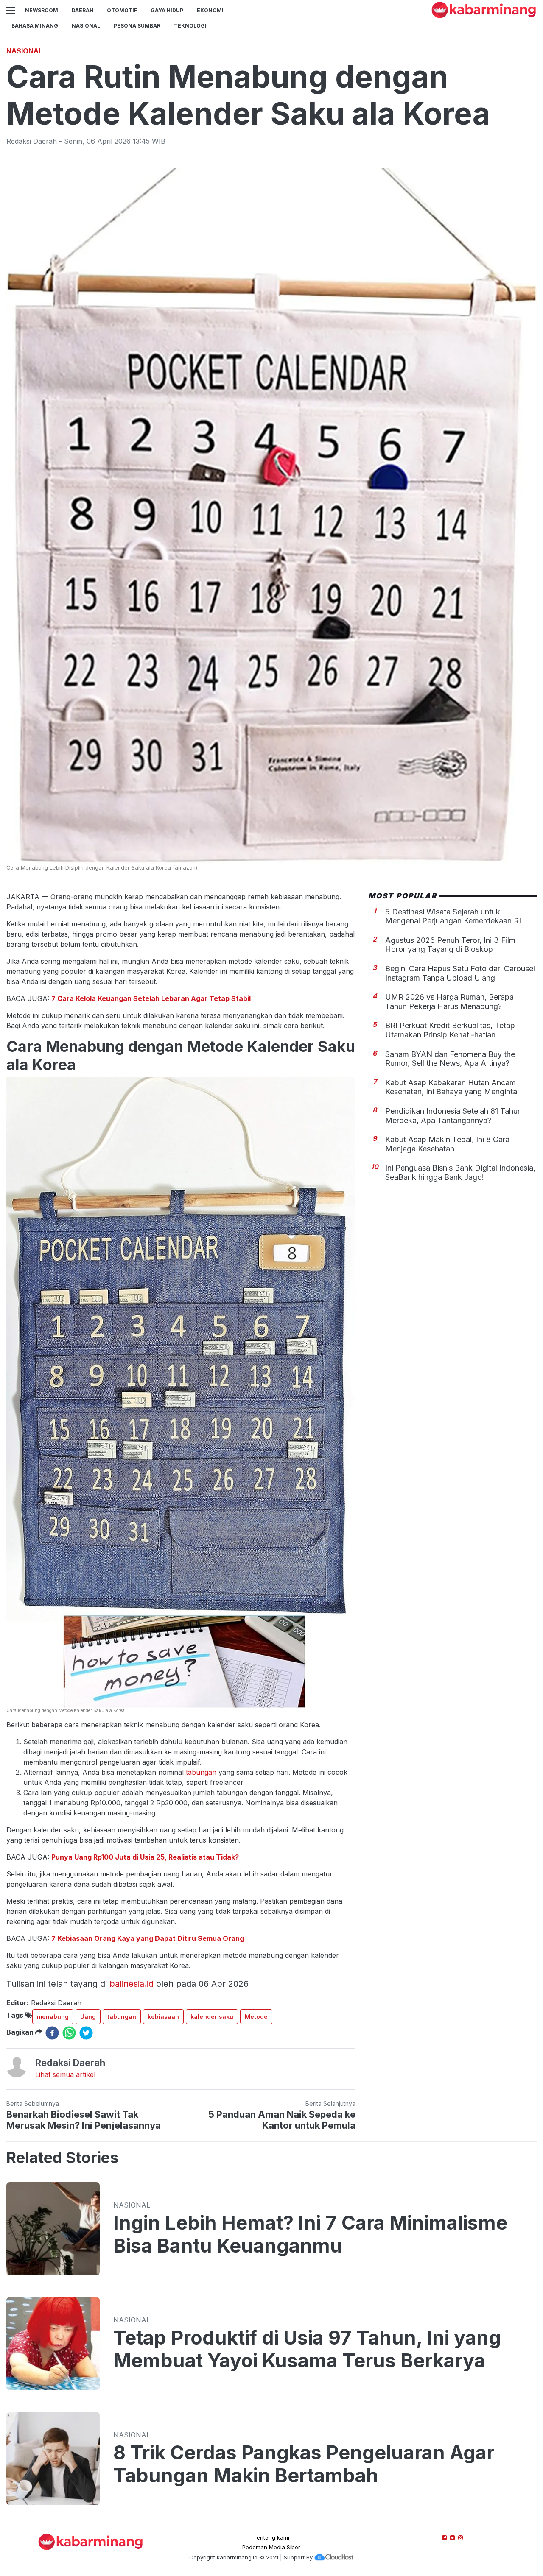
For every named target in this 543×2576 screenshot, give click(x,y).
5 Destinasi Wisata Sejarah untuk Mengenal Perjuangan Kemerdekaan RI (453, 916)
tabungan (201, 1772)
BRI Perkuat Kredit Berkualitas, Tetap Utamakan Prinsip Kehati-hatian (450, 1030)
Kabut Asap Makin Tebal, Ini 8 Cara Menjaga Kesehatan (447, 1144)
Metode (256, 2017)
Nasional (86, 26)
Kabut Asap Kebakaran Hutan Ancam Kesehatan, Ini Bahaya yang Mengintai (452, 1087)
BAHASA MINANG (35, 26)
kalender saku (212, 2017)
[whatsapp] (69, 2033)
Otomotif (122, 10)
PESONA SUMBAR (137, 26)
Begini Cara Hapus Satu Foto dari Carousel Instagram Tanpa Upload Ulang (460, 973)
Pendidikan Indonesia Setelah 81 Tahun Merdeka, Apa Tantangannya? (453, 1116)
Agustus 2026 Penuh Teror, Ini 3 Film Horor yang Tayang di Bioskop (450, 945)
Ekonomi (210, 10)
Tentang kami (271, 2537)
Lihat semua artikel (65, 2074)
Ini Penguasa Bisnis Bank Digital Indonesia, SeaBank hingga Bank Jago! (460, 1172)
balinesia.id (132, 1984)
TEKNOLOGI (190, 26)
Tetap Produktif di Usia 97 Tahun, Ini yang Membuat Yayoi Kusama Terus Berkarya (307, 2349)
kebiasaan (163, 2017)
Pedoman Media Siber (271, 2547)
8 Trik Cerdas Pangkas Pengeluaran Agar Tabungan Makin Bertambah (304, 2464)
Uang (88, 2017)
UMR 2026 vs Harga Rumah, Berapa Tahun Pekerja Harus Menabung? (449, 1002)
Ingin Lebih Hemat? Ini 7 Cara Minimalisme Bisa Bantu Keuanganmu (310, 2234)
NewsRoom (42, 10)
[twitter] (86, 2033)
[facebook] (52, 2033)
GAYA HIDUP (167, 10)
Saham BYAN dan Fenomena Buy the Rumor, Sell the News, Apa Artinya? (450, 1058)
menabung (53, 2017)
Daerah (83, 10)
